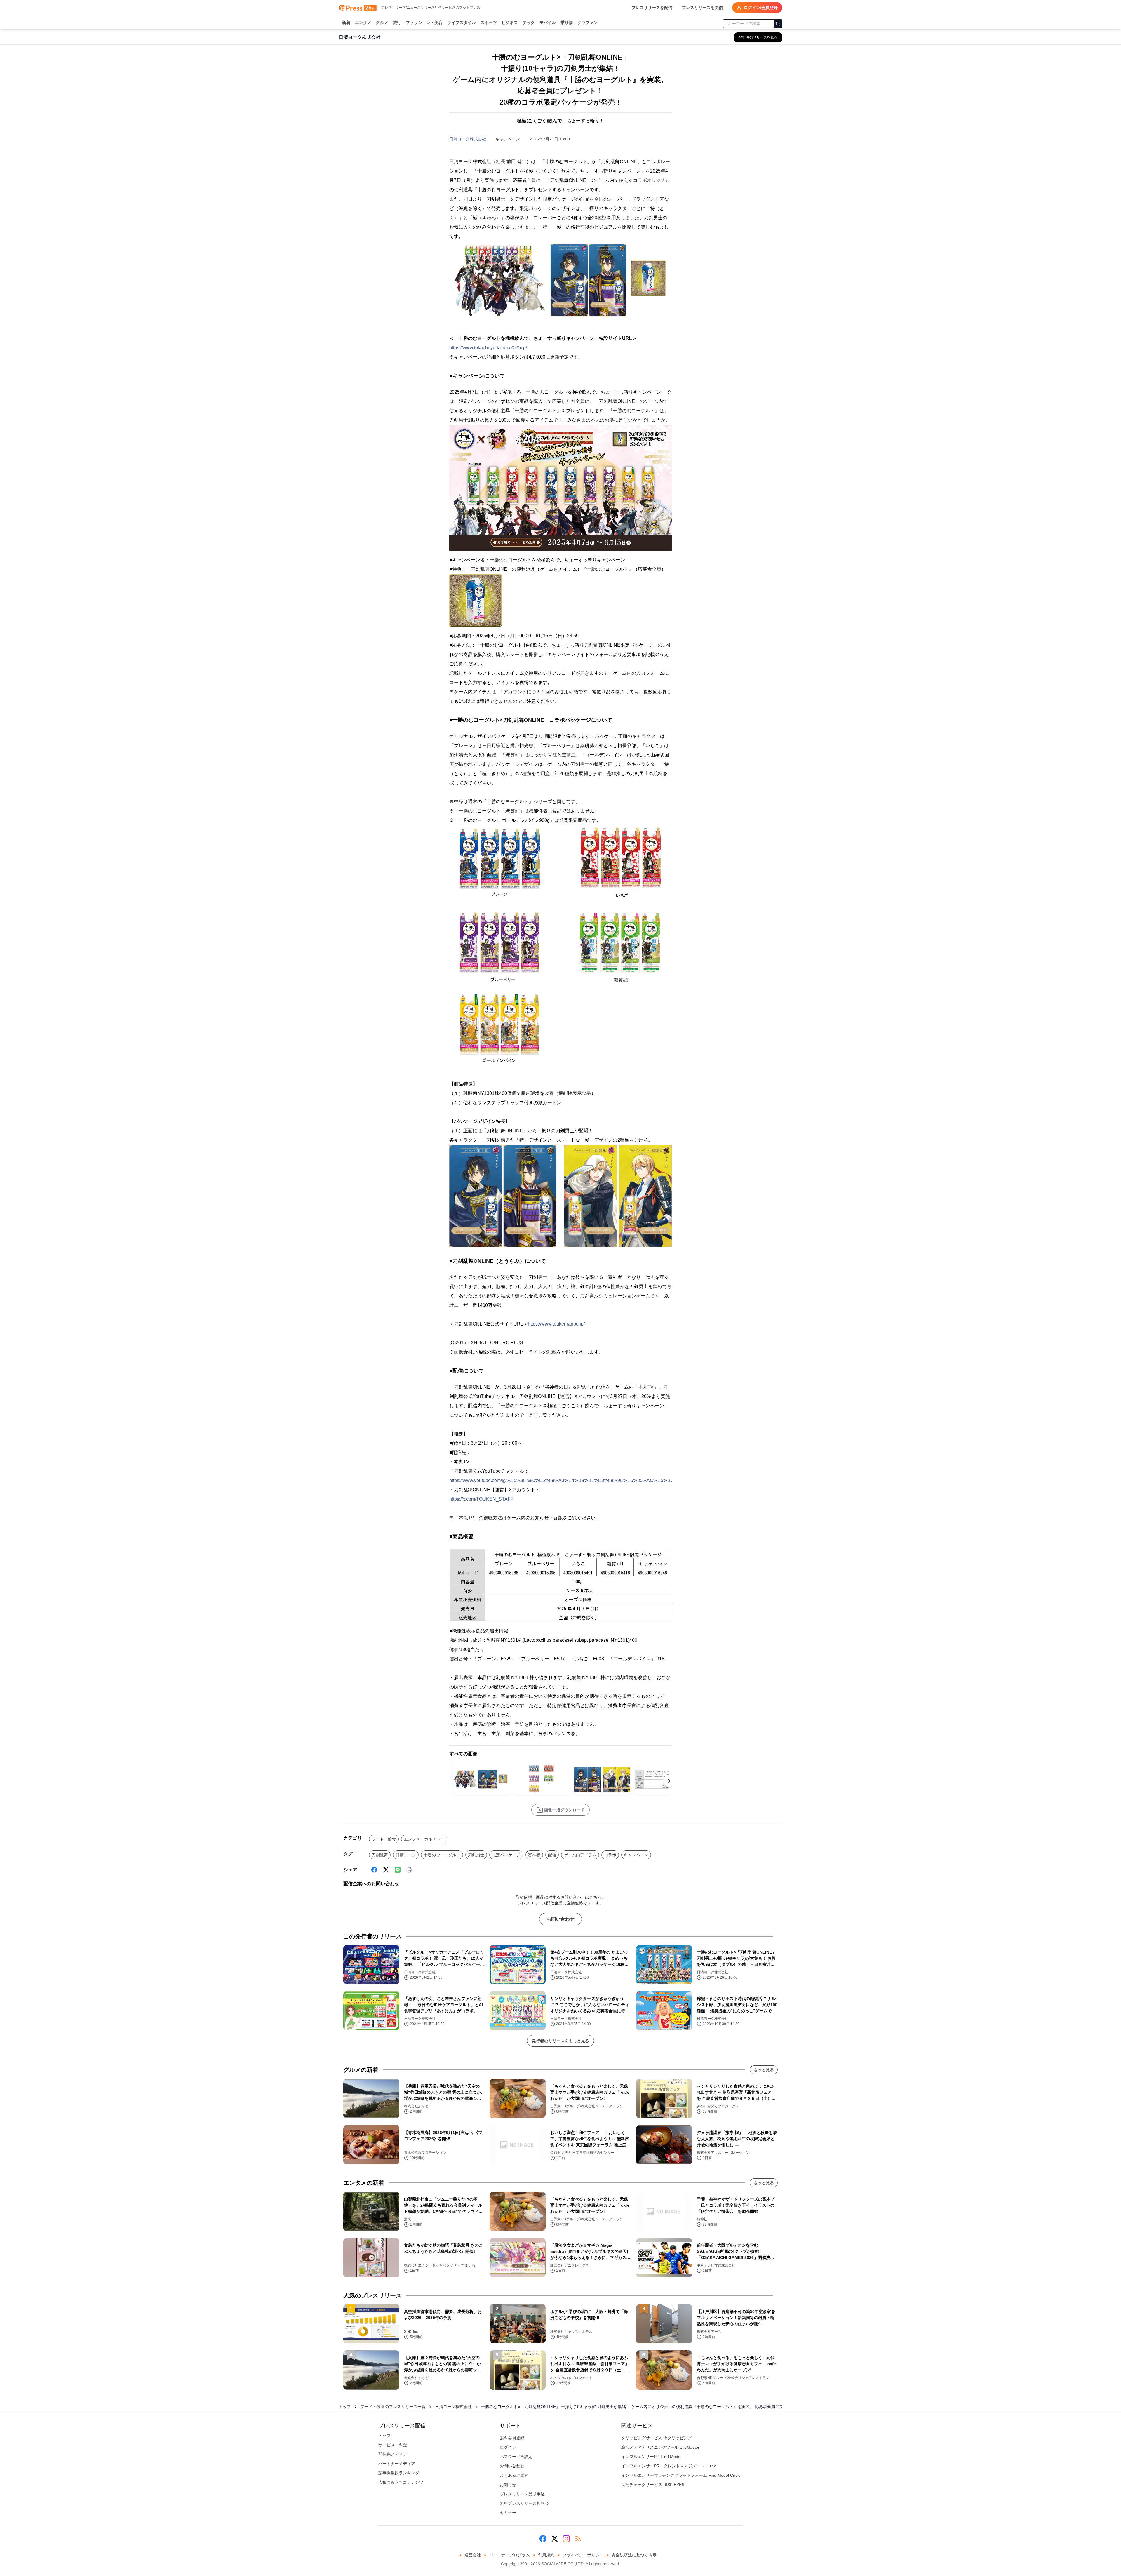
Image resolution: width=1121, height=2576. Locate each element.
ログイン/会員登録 (761, 8)
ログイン (508, 2447)
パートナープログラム (509, 2555)
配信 (552, 1855)
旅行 (397, 22)
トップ (345, 2407)
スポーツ (489, 22)
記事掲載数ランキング (399, 2473)
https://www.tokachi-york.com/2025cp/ (488, 348)
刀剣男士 (476, 1855)
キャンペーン (636, 1855)
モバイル (548, 22)
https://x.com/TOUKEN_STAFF (481, 1499)
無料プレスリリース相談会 (524, 2503)
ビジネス (510, 22)
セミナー (508, 2513)
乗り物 (567, 22)
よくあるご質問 (514, 2475)
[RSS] (578, 2539)
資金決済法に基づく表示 (634, 2555)
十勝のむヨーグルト (442, 1855)
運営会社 (473, 2555)
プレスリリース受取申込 (522, 2494)
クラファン (588, 22)
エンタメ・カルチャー (424, 1839)
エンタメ (363, 22)
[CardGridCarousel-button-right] (669, 1781)
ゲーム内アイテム (580, 1855)
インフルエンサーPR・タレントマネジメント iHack (669, 2466)
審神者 (534, 1855)
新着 (346, 22)
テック (529, 22)
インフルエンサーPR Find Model (651, 2457)
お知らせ (508, 2485)
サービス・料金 (393, 2445)
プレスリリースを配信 (652, 8)
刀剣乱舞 (380, 1855)
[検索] (778, 24)
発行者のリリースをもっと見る (560, 2041)
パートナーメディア (397, 2464)
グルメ (382, 22)
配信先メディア (393, 2454)
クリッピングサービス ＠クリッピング (657, 2438)
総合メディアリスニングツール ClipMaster (660, 2447)
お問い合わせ (560, 1919)
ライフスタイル (462, 22)
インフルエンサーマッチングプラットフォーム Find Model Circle (681, 2475)
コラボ (610, 1855)
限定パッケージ (506, 1855)
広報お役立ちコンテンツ (401, 2482)
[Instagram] (566, 2539)
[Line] (398, 1870)
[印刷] (409, 1870)
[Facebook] (374, 1870)
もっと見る (764, 2070)
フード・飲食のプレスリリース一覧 (393, 2407)
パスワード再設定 (516, 2457)
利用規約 (546, 2555)
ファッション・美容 (424, 22)
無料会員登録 (512, 2438)
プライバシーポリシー (583, 2555)
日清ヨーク (406, 1855)
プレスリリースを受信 (702, 8)
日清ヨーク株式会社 (468, 139)
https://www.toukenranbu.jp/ (556, 1324)
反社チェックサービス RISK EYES (653, 2485)
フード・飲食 (384, 1839)
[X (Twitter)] (386, 1870)
